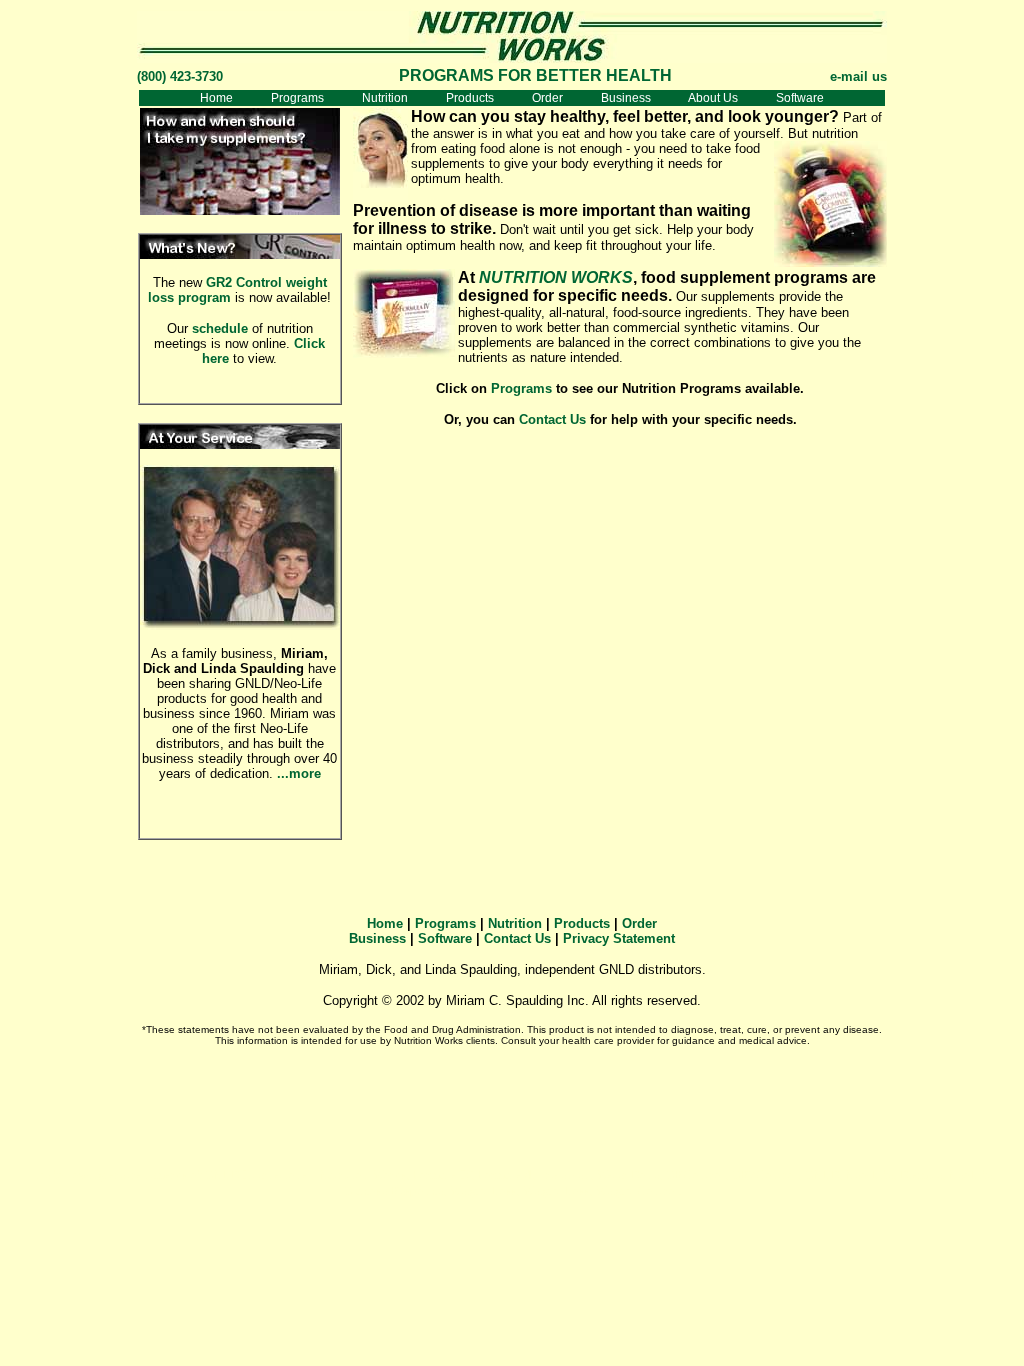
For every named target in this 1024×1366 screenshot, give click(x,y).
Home (216, 98)
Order (547, 98)
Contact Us (552, 419)
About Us (713, 98)
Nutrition (385, 98)
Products (470, 98)
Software (800, 98)
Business (626, 98)
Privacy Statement (619, 938)
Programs (297, 98)
